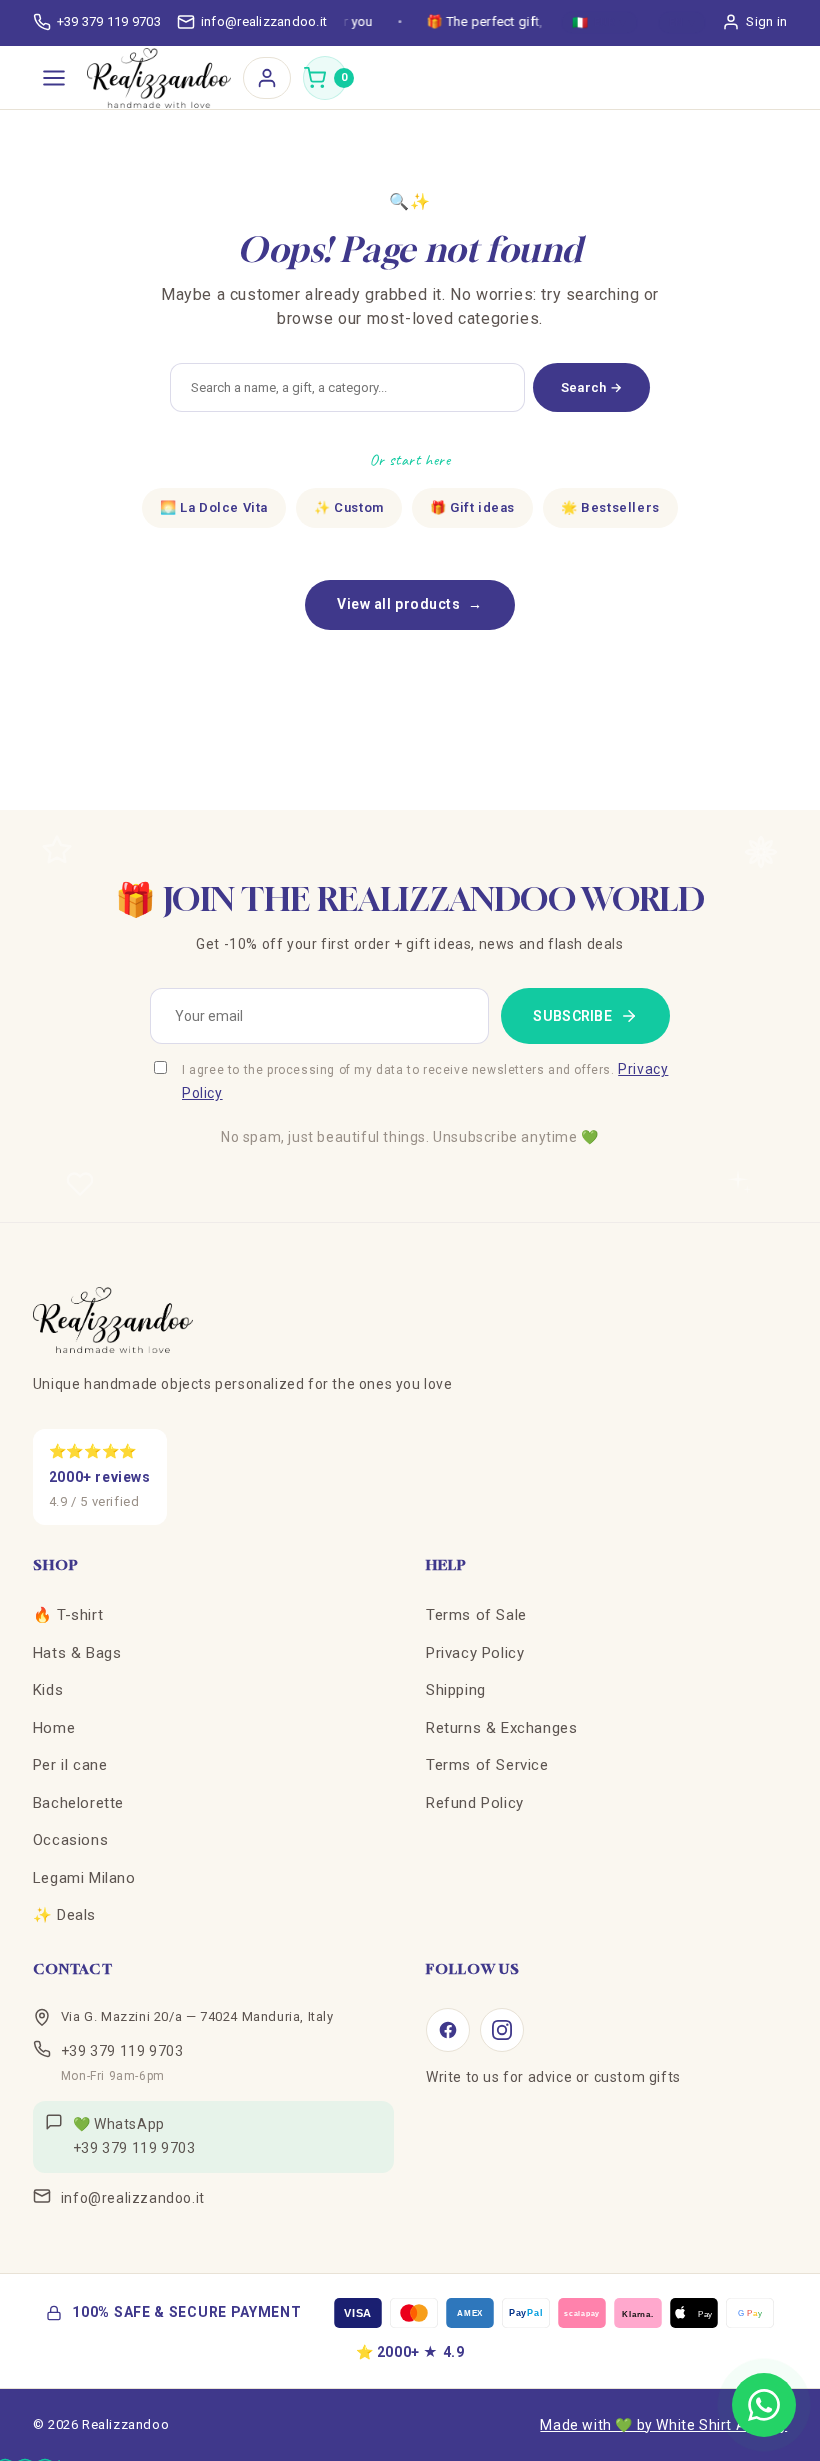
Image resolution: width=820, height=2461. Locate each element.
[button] (325, 78)
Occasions (70, 1840)
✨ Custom (349, 507)
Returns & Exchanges (501, 1728)
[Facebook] (448, 2030)
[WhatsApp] (764, 2405)
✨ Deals (64, 1915)
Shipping (456, 1690)
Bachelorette (78, 1803)
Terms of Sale (476, 1615)
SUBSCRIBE (572, 1016)
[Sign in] (267, 78)
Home (54, 1728)
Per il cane (70, 1765)
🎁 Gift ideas (472, 507)
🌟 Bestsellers (610, 507)
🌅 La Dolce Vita (214, 507)
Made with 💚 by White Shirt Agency (663, 2425)
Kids (48, 1690)
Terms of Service (487, 1765)
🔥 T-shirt (68, 1615)
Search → (591, 387)
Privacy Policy (475, 1653)
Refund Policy (475, 1803)
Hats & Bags (77, 1653)
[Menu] (54, 78)
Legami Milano (84, 1878)
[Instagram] (502, 2030)
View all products (410, 604)
